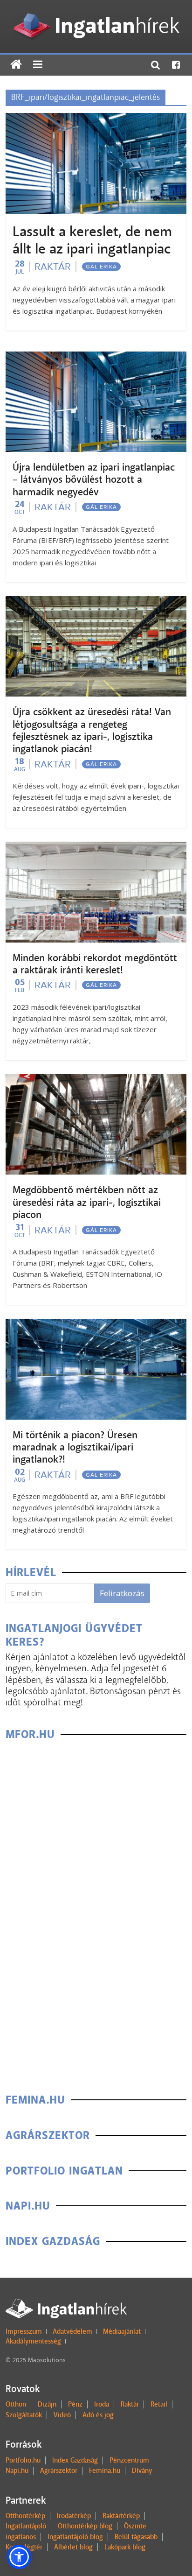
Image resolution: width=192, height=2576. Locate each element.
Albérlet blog (73, 2547)
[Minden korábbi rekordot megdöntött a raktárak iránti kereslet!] (96, 848)
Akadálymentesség (33, 2341)
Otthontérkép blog (85, 2526)
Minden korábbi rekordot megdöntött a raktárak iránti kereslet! (95, 964)
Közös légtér (24, 2547)
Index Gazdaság (75, 2460)
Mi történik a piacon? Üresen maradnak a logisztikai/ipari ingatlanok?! (75, 1447)
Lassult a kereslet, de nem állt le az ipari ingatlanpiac (92, 240)
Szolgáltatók (24, 2415)
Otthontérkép (25, 2516)
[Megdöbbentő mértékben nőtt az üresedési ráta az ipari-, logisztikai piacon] (96, 1080)
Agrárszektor (59, 2470)
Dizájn (47, 2404)
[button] (19, 2557)
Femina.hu (105, 2470)
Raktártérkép (121, 2516)
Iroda (102, 2404)
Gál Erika (101, 267)
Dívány (142, 2470)
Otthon (16, 2404)
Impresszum (24, 2331)
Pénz (75, 2404)
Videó (62, 2415)
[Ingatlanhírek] (96, 11)
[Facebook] (176, 65)
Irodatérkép (74, 2516)
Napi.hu (17, 2470)
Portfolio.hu (23, 2460)
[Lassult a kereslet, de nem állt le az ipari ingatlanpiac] (96, 119)
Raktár (53, 267)
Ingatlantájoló (26, 2526)
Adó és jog (98, 2415)
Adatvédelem (72, 2331)
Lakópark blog (125, 2547)
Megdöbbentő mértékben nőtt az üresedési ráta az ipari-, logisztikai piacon (87, 1202)
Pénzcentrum (129, 2460)
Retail (159, 2404)
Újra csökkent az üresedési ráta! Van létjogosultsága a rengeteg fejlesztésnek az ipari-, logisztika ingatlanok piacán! (92, 730)
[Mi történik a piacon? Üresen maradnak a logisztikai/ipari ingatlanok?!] (96, 1325)
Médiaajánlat (122, 2331)
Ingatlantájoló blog (75, 2537)
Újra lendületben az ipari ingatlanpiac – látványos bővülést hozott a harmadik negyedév (94, 480)
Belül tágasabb (136, 2537)
